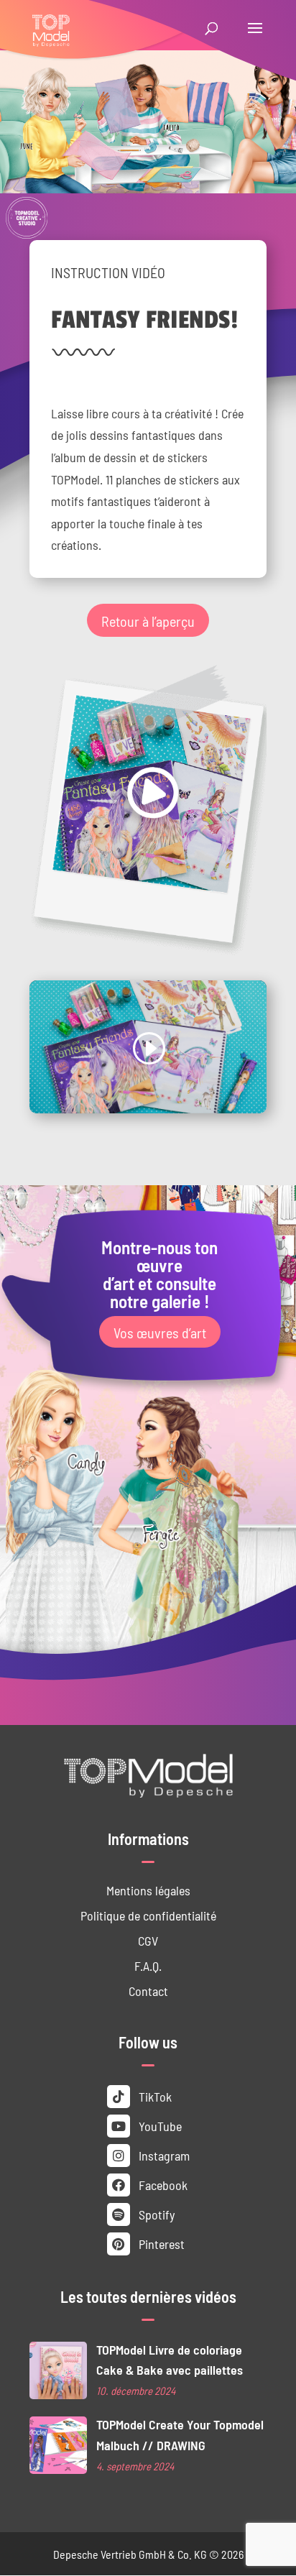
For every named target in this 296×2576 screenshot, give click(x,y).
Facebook (162, 2185)
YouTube (159, 2126)
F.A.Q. (148, 1965)
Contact (148, 1991)
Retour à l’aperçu (148, 620)
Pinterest (160, 2244)
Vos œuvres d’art (160, 1332)
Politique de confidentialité (148, 1915)
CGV (148, 1940)
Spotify (155, 2214)
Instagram (163, 2155)
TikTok (154, 2096)
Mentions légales (148, 1890)
